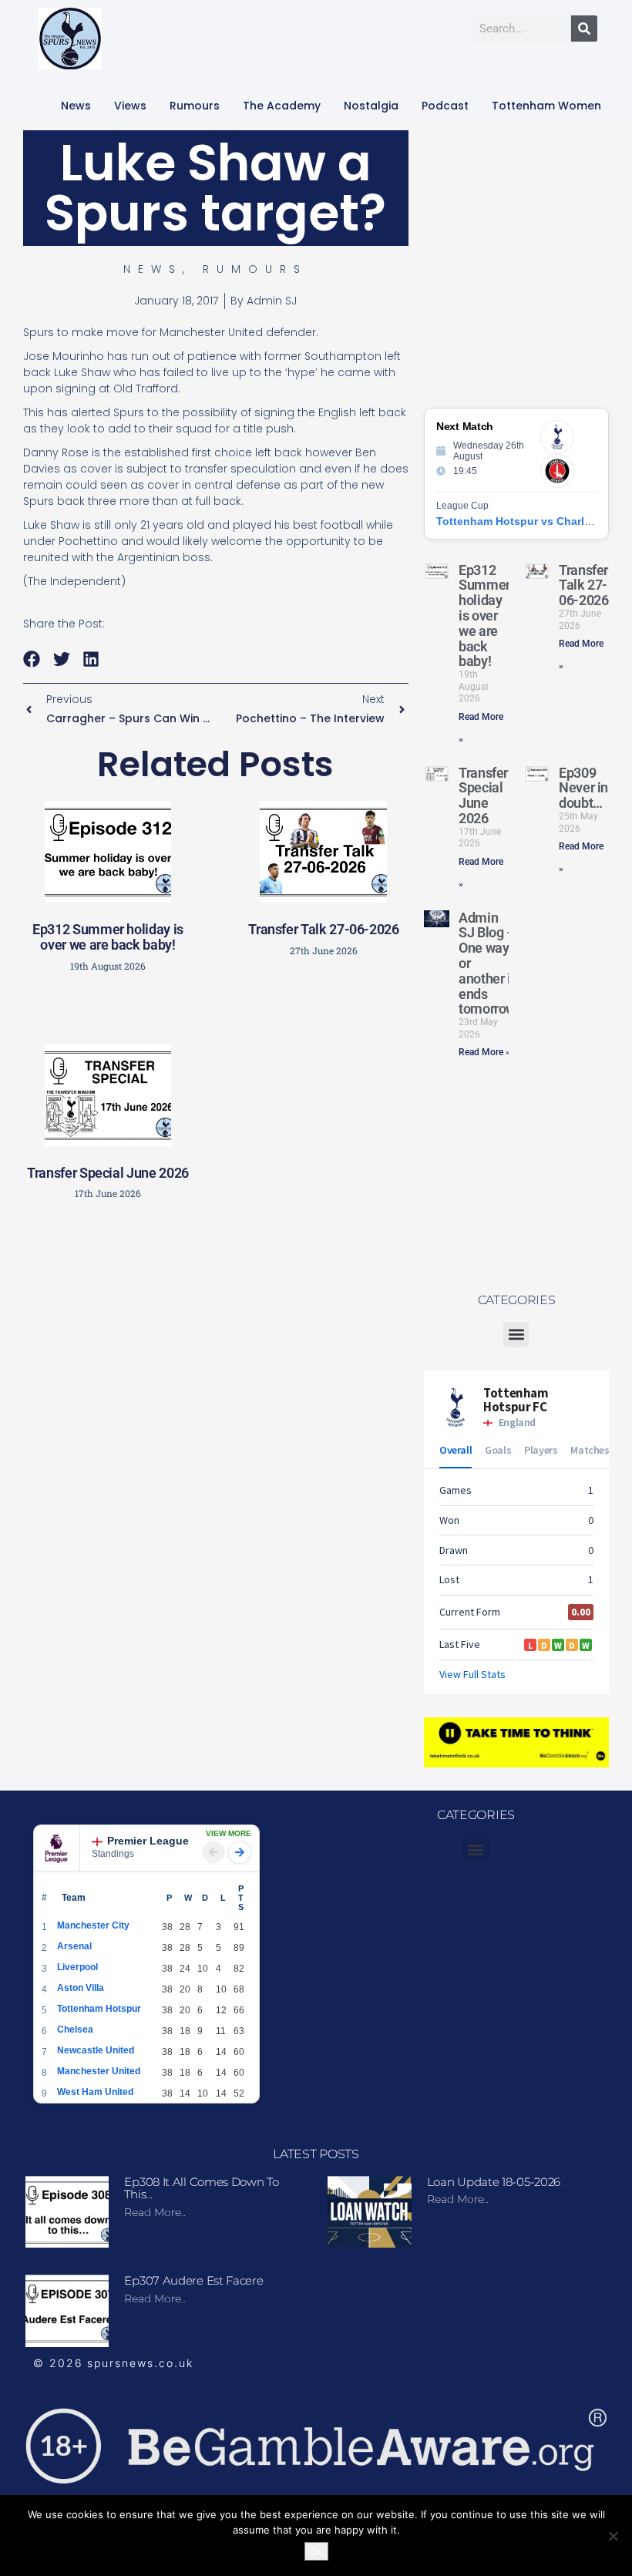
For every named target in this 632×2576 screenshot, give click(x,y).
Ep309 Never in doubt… (583, 788)
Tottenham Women (546, 106)
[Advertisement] (274, 1322)
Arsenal (74, 1946)
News (76, 106)
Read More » (484, 1052)
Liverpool (77, 1967)
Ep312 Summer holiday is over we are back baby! (108, 937)
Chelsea (75, 2030)
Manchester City (93, 1925)
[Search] (584, 29)
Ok (316, 2551)
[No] (613, 2536)
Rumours (195, 106)
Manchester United (99, 2071)
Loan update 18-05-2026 (494, 2182)
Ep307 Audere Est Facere (193, 2280)
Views (130, 106)
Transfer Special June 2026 (108, 1173)
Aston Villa (81, 1988)
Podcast (445, 106)
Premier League (148, 1841)
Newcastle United (96, 2050)
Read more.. (155, 2212)
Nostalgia (371, 106)
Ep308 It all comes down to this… (201, 2188)
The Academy (282, 106)
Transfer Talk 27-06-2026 (323, 929)
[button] (32, 659)
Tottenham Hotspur (99, 2009)
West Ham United (95, 2092)
